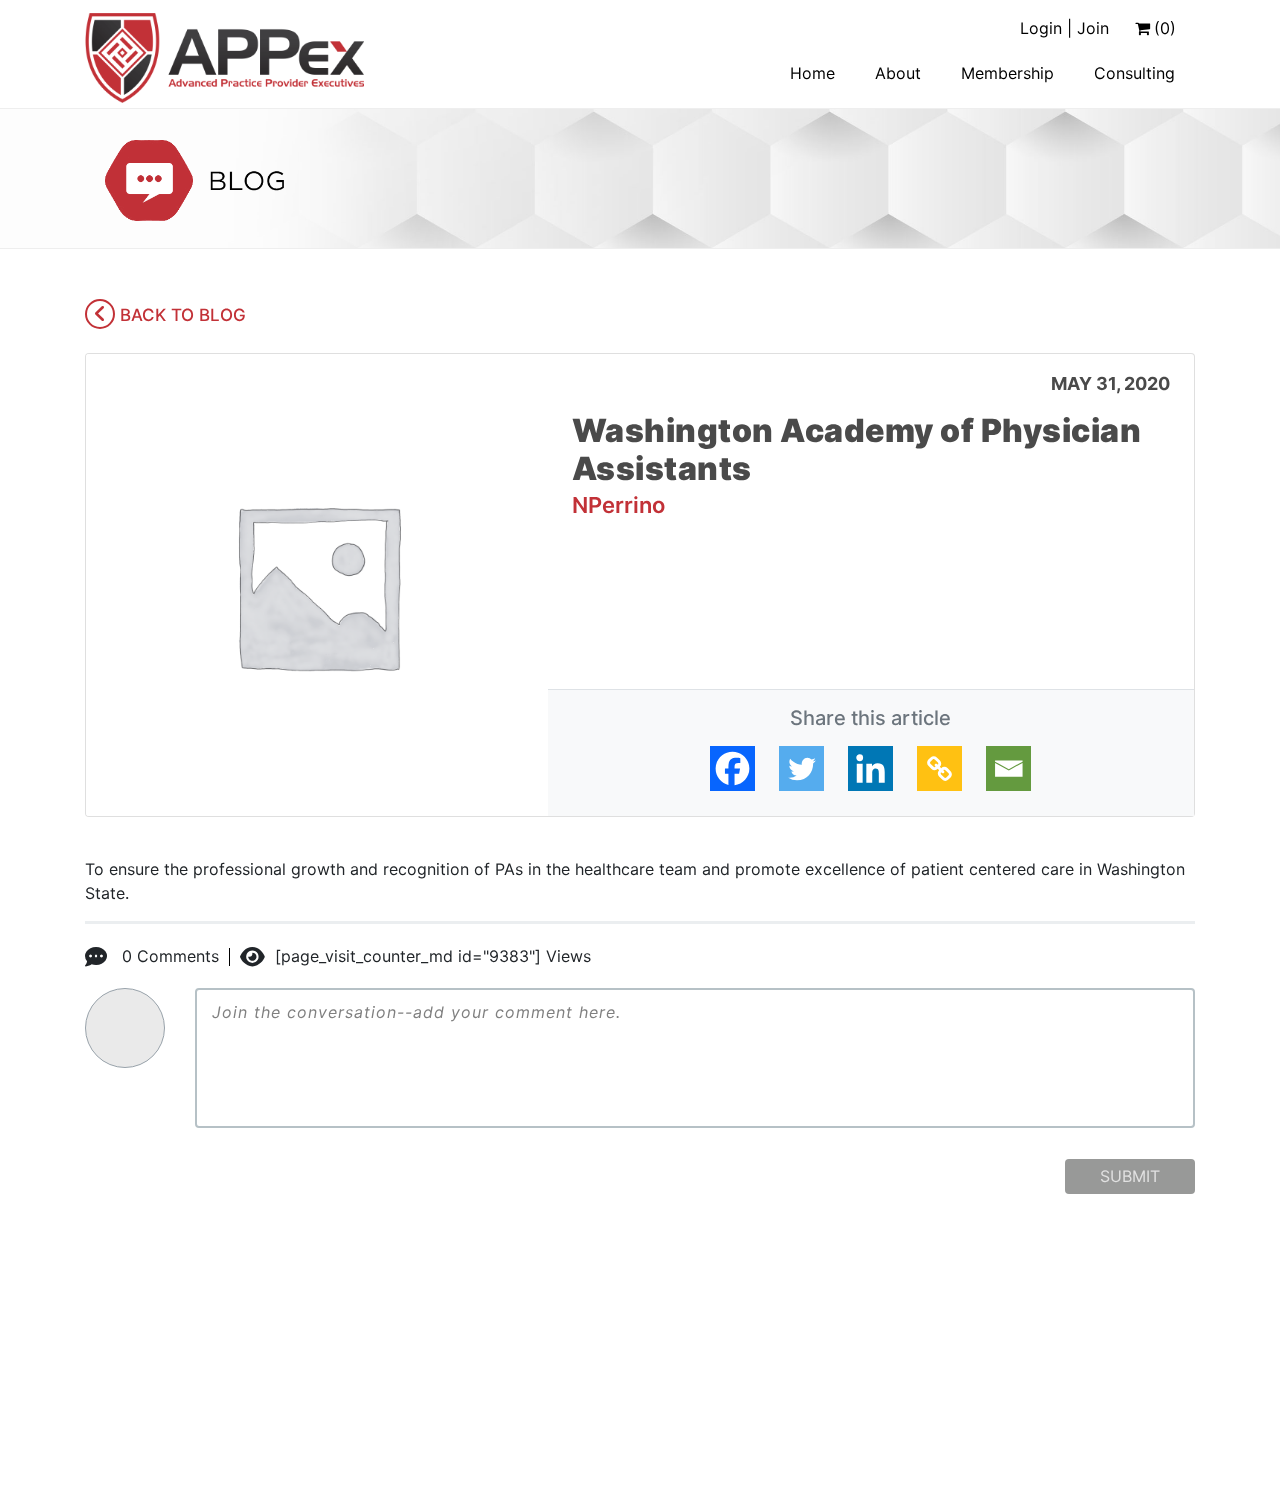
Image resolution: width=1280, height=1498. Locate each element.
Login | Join (1064, 28)
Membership (1007, 73)
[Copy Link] (939, 768)
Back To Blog (180, 315)
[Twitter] (801, 768)
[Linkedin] (870, 768)
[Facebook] (732, 768)
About (898, 73)
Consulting (1134, 73)
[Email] (1008, 768)
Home (812, 73)
